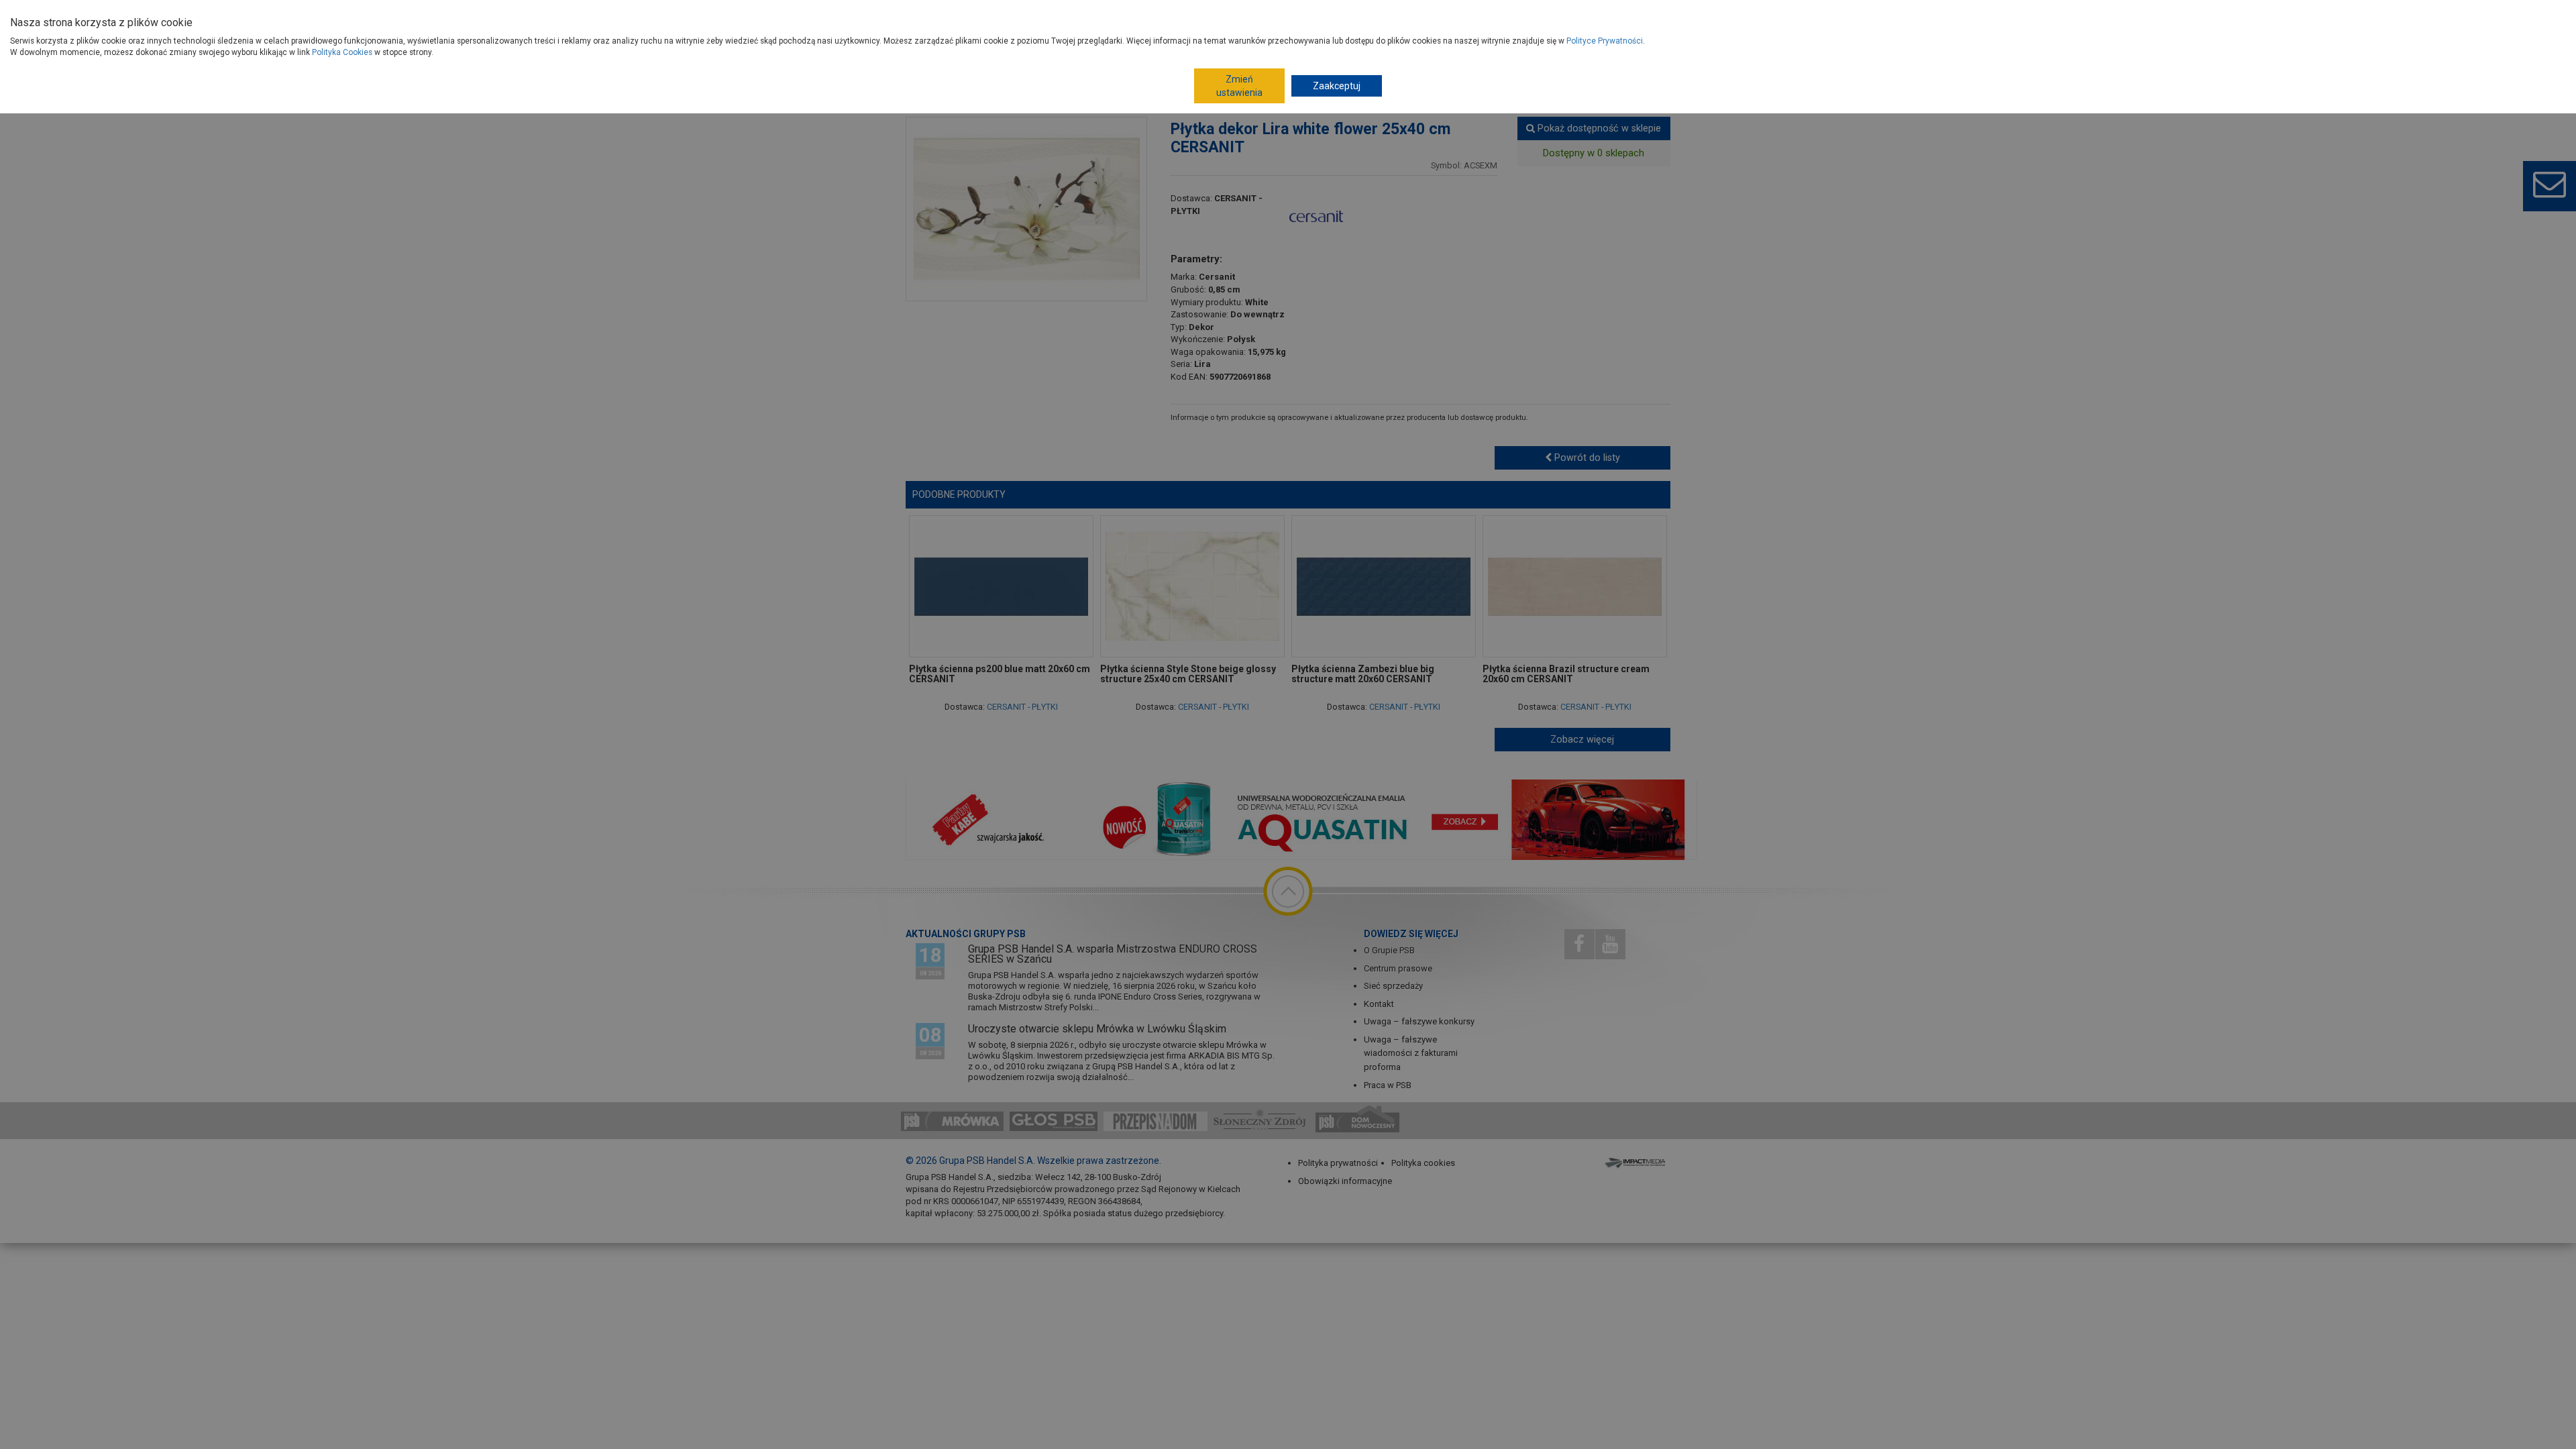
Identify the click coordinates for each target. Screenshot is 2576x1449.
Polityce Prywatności (1605, 41)
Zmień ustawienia (1239, 86)
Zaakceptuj (1337, 86)
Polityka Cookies (342, 52)
